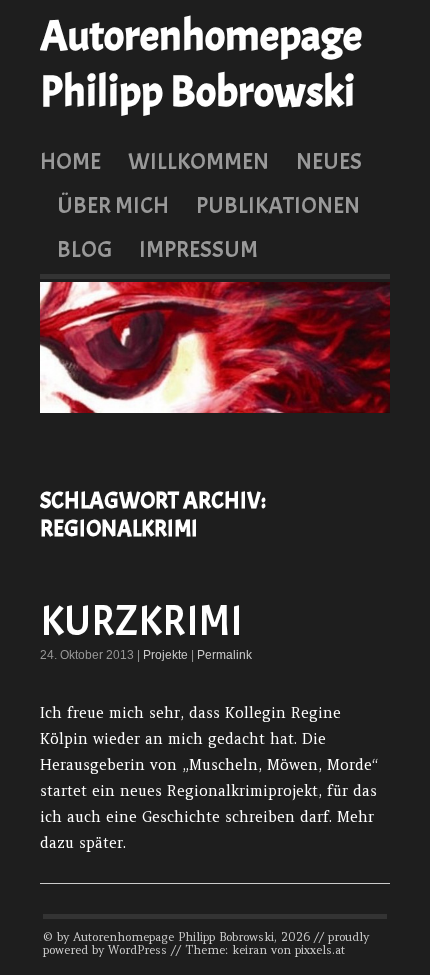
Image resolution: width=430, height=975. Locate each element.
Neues (329, 161)
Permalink (224, 655)
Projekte (165, 655)
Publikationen (278, 205)
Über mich (113, 205)
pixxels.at (320, 950)
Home (70, 161)
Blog (84, 249)
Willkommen (198, 161)
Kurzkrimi (141, 621)
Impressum (198, 249)
